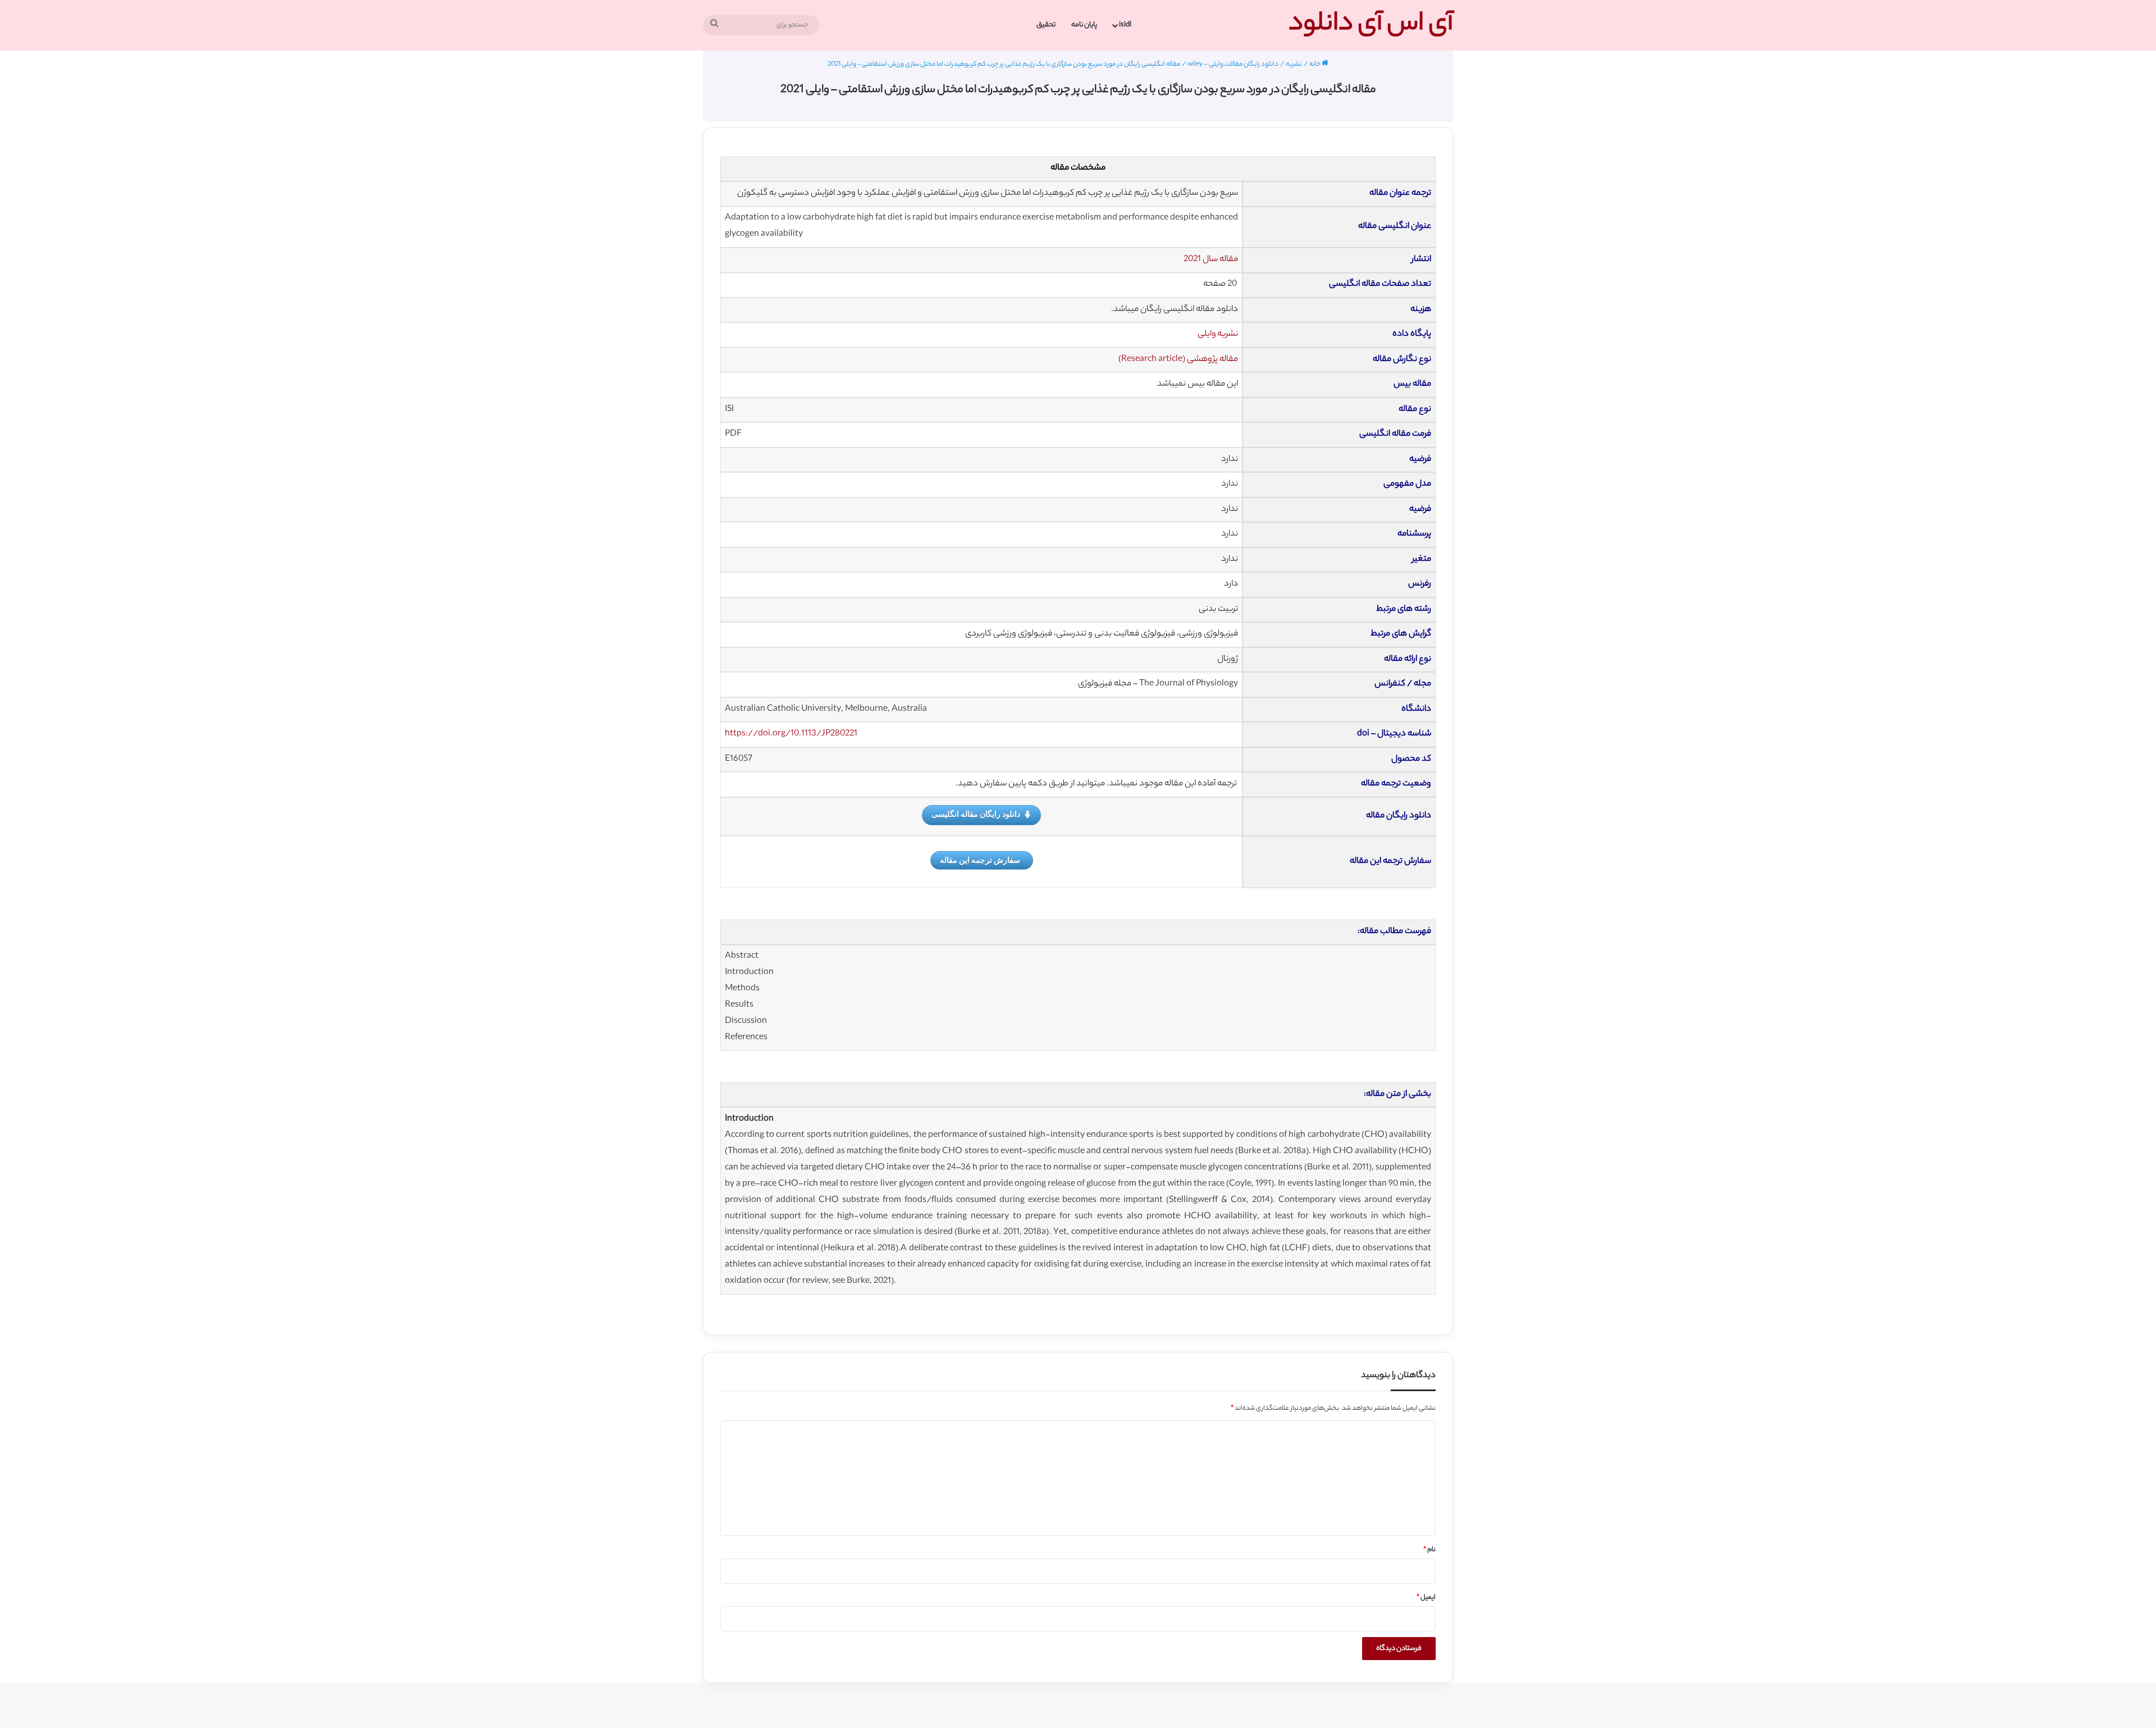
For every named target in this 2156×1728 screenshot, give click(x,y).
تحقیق (1046, 25)
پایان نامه (1084, 25)
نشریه (1294, 65)
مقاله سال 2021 (1211, 260)
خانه (1315, 65)
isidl (1125, 25)
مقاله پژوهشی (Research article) (1178, 360)
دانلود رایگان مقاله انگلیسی (976, 814)
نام (1429, 1550)
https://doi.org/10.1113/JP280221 (791, 734)
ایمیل (1426, 1598)
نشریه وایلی (1218, 334)
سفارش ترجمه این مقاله (980, 860)
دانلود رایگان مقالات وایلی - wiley (1233, 65)
